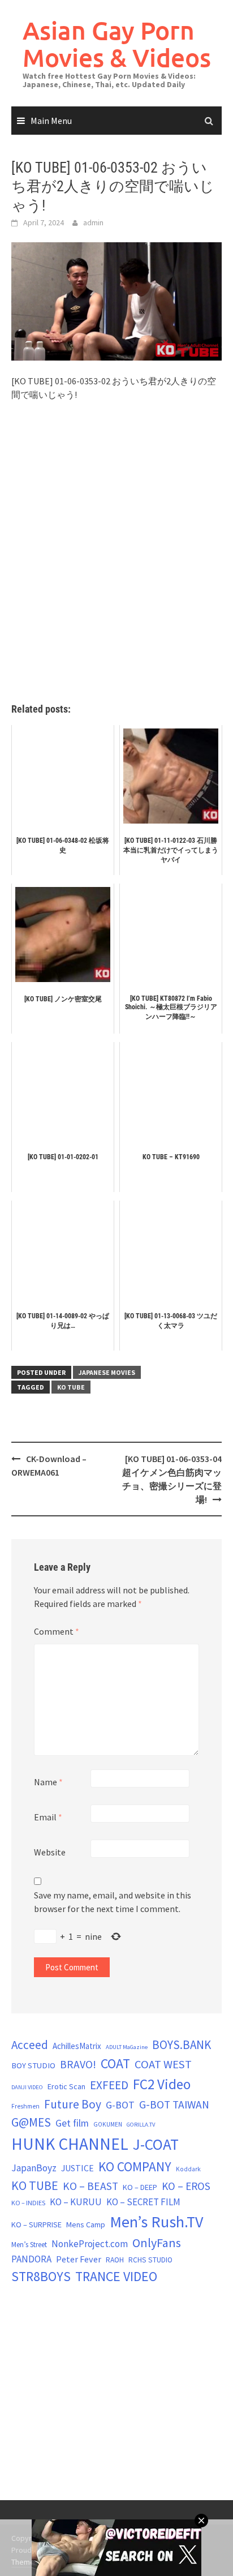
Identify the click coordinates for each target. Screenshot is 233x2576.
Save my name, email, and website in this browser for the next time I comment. (113, 1902)
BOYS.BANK (182, 2045)
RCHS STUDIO (150, 2260)
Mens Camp (86, 2224)
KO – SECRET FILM (143, 2202)
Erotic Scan (66, 2086)
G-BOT (120, 2105)
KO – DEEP (140, 2187)
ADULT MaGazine (127, 2047)
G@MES (31, 2122)
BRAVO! (78, 2064)
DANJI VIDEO (27, 2087)
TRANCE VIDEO (116, 2277)
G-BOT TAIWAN (174, 2104)
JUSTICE (77, 2168)
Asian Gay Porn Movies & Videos (117, 44)
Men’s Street (29, 2245)
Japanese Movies (107, 1372)
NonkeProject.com (90, 2244)
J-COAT (156, 2144)
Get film (72, 2123)
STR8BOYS (41, 2276)
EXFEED (109, 2085)
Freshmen (25, 2106)
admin (93, 222)
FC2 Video (162, 2084)
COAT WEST (163, 2064)
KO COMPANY (135, 2166)
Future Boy (73, 2104)
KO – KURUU (76, 2202)
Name (48, 1782)
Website (50, 1852)
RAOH (115, 2260)
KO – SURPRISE (36, 2224)
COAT (115, 2063)
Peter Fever (79, 2259)
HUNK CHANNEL (70, 2144)
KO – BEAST (90, 2186)
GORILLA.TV (141, 2125)
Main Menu (51, 121)
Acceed (30, 2045)
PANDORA (31, 2259)
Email (48, 1817)
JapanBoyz (34, 2168)
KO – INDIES (28, 2203)
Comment (57, 1631)
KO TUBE (71, 1387)
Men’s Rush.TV (156, 2222)
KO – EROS (186, 2186)
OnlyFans (157, 2243)
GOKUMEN (108, 2124)
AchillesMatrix (77, 2046)
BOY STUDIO (33, 2065)
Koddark (188, 2169)
